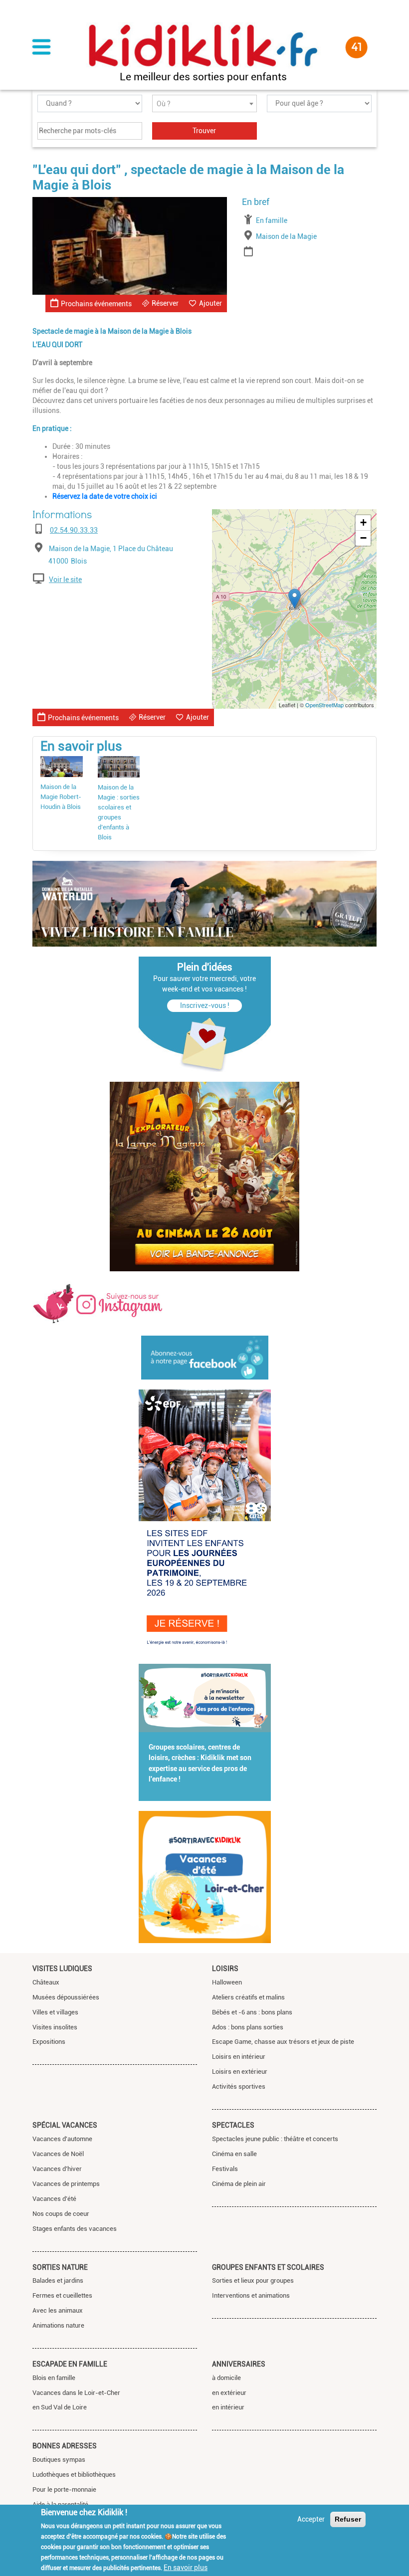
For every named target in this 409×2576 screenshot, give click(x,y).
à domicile (226, 2378)
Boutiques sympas (59, 2460)
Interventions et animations (251, 2295)
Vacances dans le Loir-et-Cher (76, 2393)
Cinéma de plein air (239, 2184)
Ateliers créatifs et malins (248, 1997)
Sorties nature (60, 2267)
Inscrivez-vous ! (205, 1005)
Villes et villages (55, 2012)
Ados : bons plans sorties (248, 2027)
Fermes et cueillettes (62, 2295)
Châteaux (46, 1982)
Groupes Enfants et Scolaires (268, 2267)
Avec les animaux (58, 2310)
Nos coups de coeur (61, 2214)
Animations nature (58, 2325)
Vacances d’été (54, 2199)
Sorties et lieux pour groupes (253, 2280)
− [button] (363, 538)
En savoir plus (186, 2568)
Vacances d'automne (62, 2139)
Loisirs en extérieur (240, 2072)
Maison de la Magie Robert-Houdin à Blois (61, 797)
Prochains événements (96, 304)
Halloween (227, 1982)
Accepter (311, 2519)
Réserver (165, 303)
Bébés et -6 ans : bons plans (252, 2012)
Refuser (348, 2519)
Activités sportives (239, 2086)
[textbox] (204, 104)
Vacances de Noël (58, 2154)
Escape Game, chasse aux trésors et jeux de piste (283, 2042)
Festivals (225, 2169)
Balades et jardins (58, 2280)
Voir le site (65, 580)
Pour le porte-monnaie (64, 2489)
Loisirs (225, 1969)
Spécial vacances (65, 2125)
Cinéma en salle (234, 2154)
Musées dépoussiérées (66, 1997)
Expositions (49, 2042)
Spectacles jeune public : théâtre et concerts (275, 2139)
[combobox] (204, 103)
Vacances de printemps (66, 2184)
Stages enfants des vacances (75, 2229)
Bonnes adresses (65, 2446)
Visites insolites (55, 2027)
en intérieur (228, 2407)
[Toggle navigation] (41, 48)
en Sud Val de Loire (60, 2407)
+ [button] (363, 522)
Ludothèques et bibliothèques (74, 2475)
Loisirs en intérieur (239, 2057)
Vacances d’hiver (57, 2169)
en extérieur (229, 2393)
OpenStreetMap (324, 705)
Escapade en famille (70, 2364)
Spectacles (233, 2125)
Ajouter (210, 303)
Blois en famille (54, 2378)
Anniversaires (239, 2364)
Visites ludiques (62, 1969)
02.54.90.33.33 (74, 530)
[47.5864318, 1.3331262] (295, 599)
